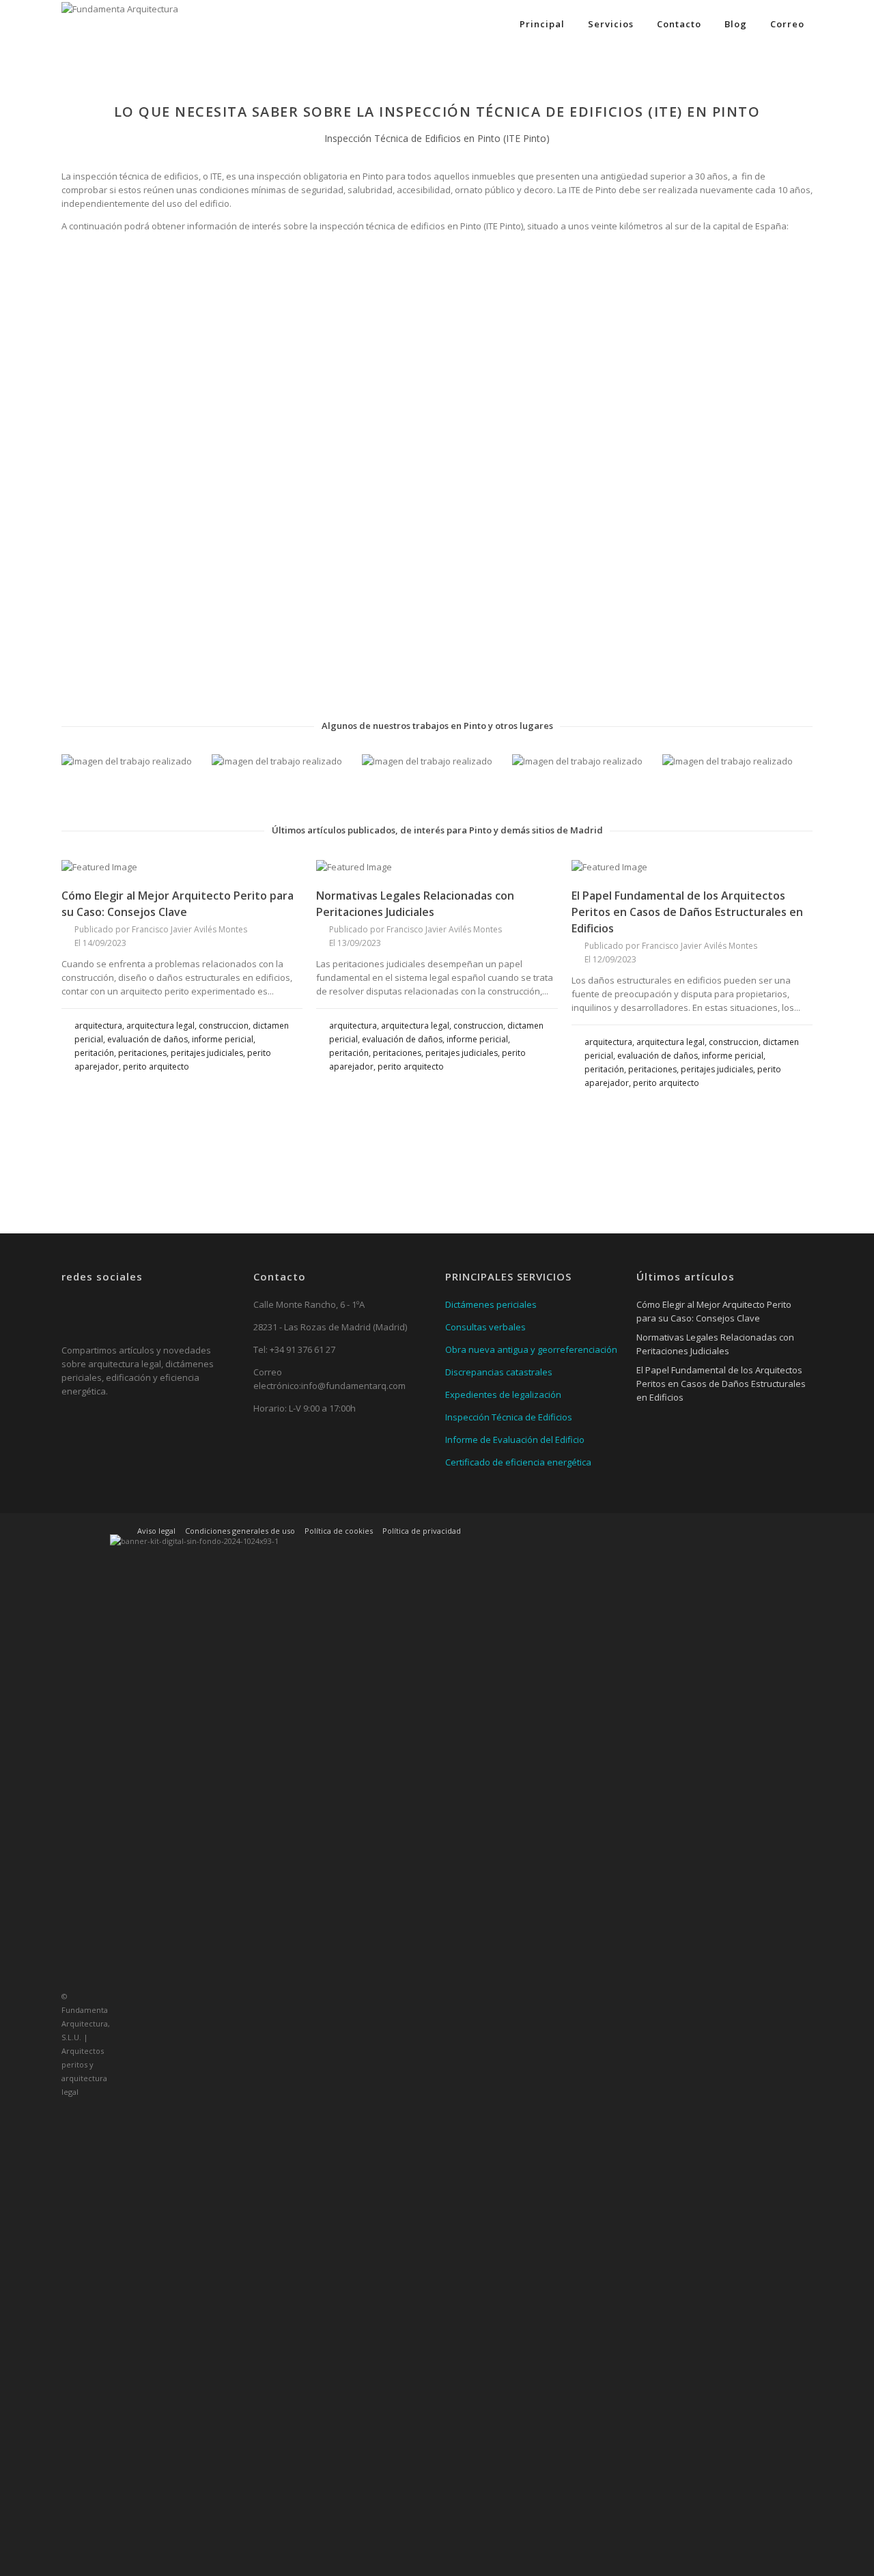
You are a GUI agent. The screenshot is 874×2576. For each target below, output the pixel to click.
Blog (736, 24)
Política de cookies (339, 1531)
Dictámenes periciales (491, 1304)
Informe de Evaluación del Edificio (515, 1440)
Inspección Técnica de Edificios (509, 1417)
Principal (542, 24)
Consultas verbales (485, 1327)
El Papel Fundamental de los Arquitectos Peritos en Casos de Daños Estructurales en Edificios (687, 912)
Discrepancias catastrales (499, 1372)
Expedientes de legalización (503, 1394)
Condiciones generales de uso (240, 1531)
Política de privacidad (422, 1531)
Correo (787, 24)
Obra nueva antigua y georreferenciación (531, 1349)
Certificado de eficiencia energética (518, 1462)
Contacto (679, 24)
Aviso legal (156, 1531)
